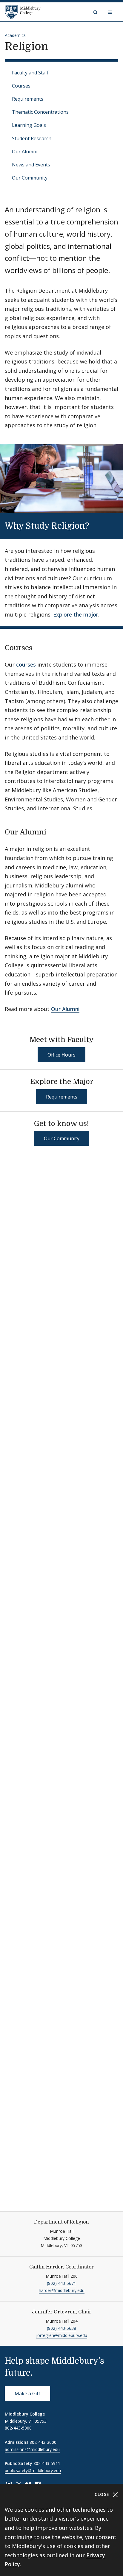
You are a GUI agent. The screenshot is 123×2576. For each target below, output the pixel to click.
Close (103, 2494)
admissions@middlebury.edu (32, 2449)
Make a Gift (27, 2394)
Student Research (32, 138)
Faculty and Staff (30, 73)
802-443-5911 (47, 2463)
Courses (21, 86)
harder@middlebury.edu (62, 2290)
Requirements (28, 99)
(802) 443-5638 (61, 2328)
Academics (15, 35)
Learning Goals (29, 125)
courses (26, 664)
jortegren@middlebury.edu (62, 2335)
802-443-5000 (18, 2428)
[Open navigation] (111, 12)
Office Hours (61, 1055)
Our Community (30, 178)
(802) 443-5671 (61, 2283)
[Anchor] (97, 525)
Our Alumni (25, 152)
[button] (96, 12)
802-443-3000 (43, 2442)
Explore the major (76, 614)
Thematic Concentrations (40, 112)
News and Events (31, 165)
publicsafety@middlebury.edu (33, 2470)
